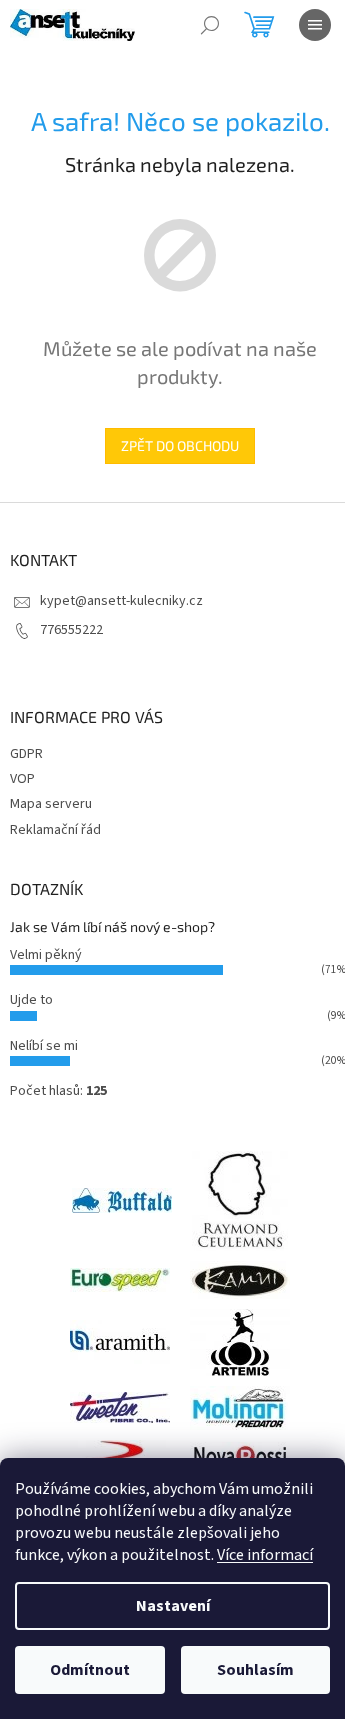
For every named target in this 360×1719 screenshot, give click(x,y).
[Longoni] (120, 1457)
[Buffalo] (122, 1200)
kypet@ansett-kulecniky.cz (121, 601)
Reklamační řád (55, 830)
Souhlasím (255, 1670)
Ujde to (31, 1000)
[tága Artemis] (240, 1341)
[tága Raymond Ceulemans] (240, 1200)
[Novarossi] (240, 1457)
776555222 (71, 630)
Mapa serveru (51, 804)
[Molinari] (240, 1407)
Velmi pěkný (46, 955)
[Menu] (315, 25)
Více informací (265, 1555)
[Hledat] (210, 25)
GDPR (26, 754)
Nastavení (173, 1606)
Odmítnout (90, 1670)
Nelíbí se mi (44, 1046)
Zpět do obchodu (180, 445)
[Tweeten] (120, 1407)
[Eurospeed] (120, 1279)
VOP (22, 779)
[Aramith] (120, 1341)
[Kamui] (240, 1279)
